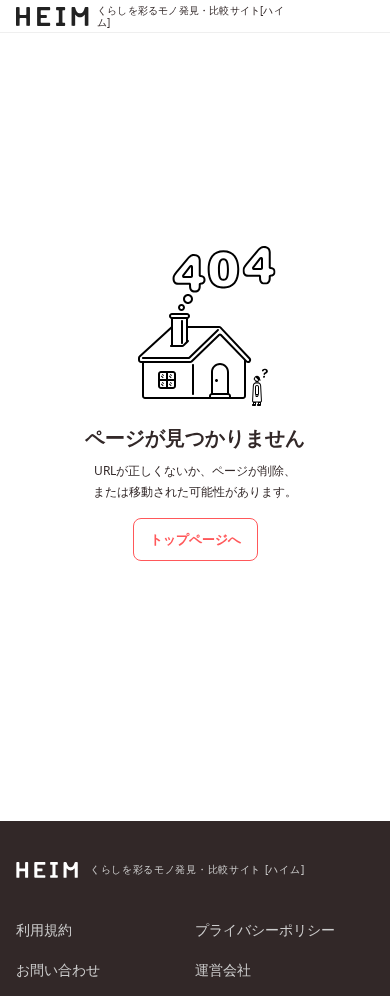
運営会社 (223, 969)
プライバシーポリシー (265, 929)
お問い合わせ (58, 969)
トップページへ (195, 539)
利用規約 (44, 929)
